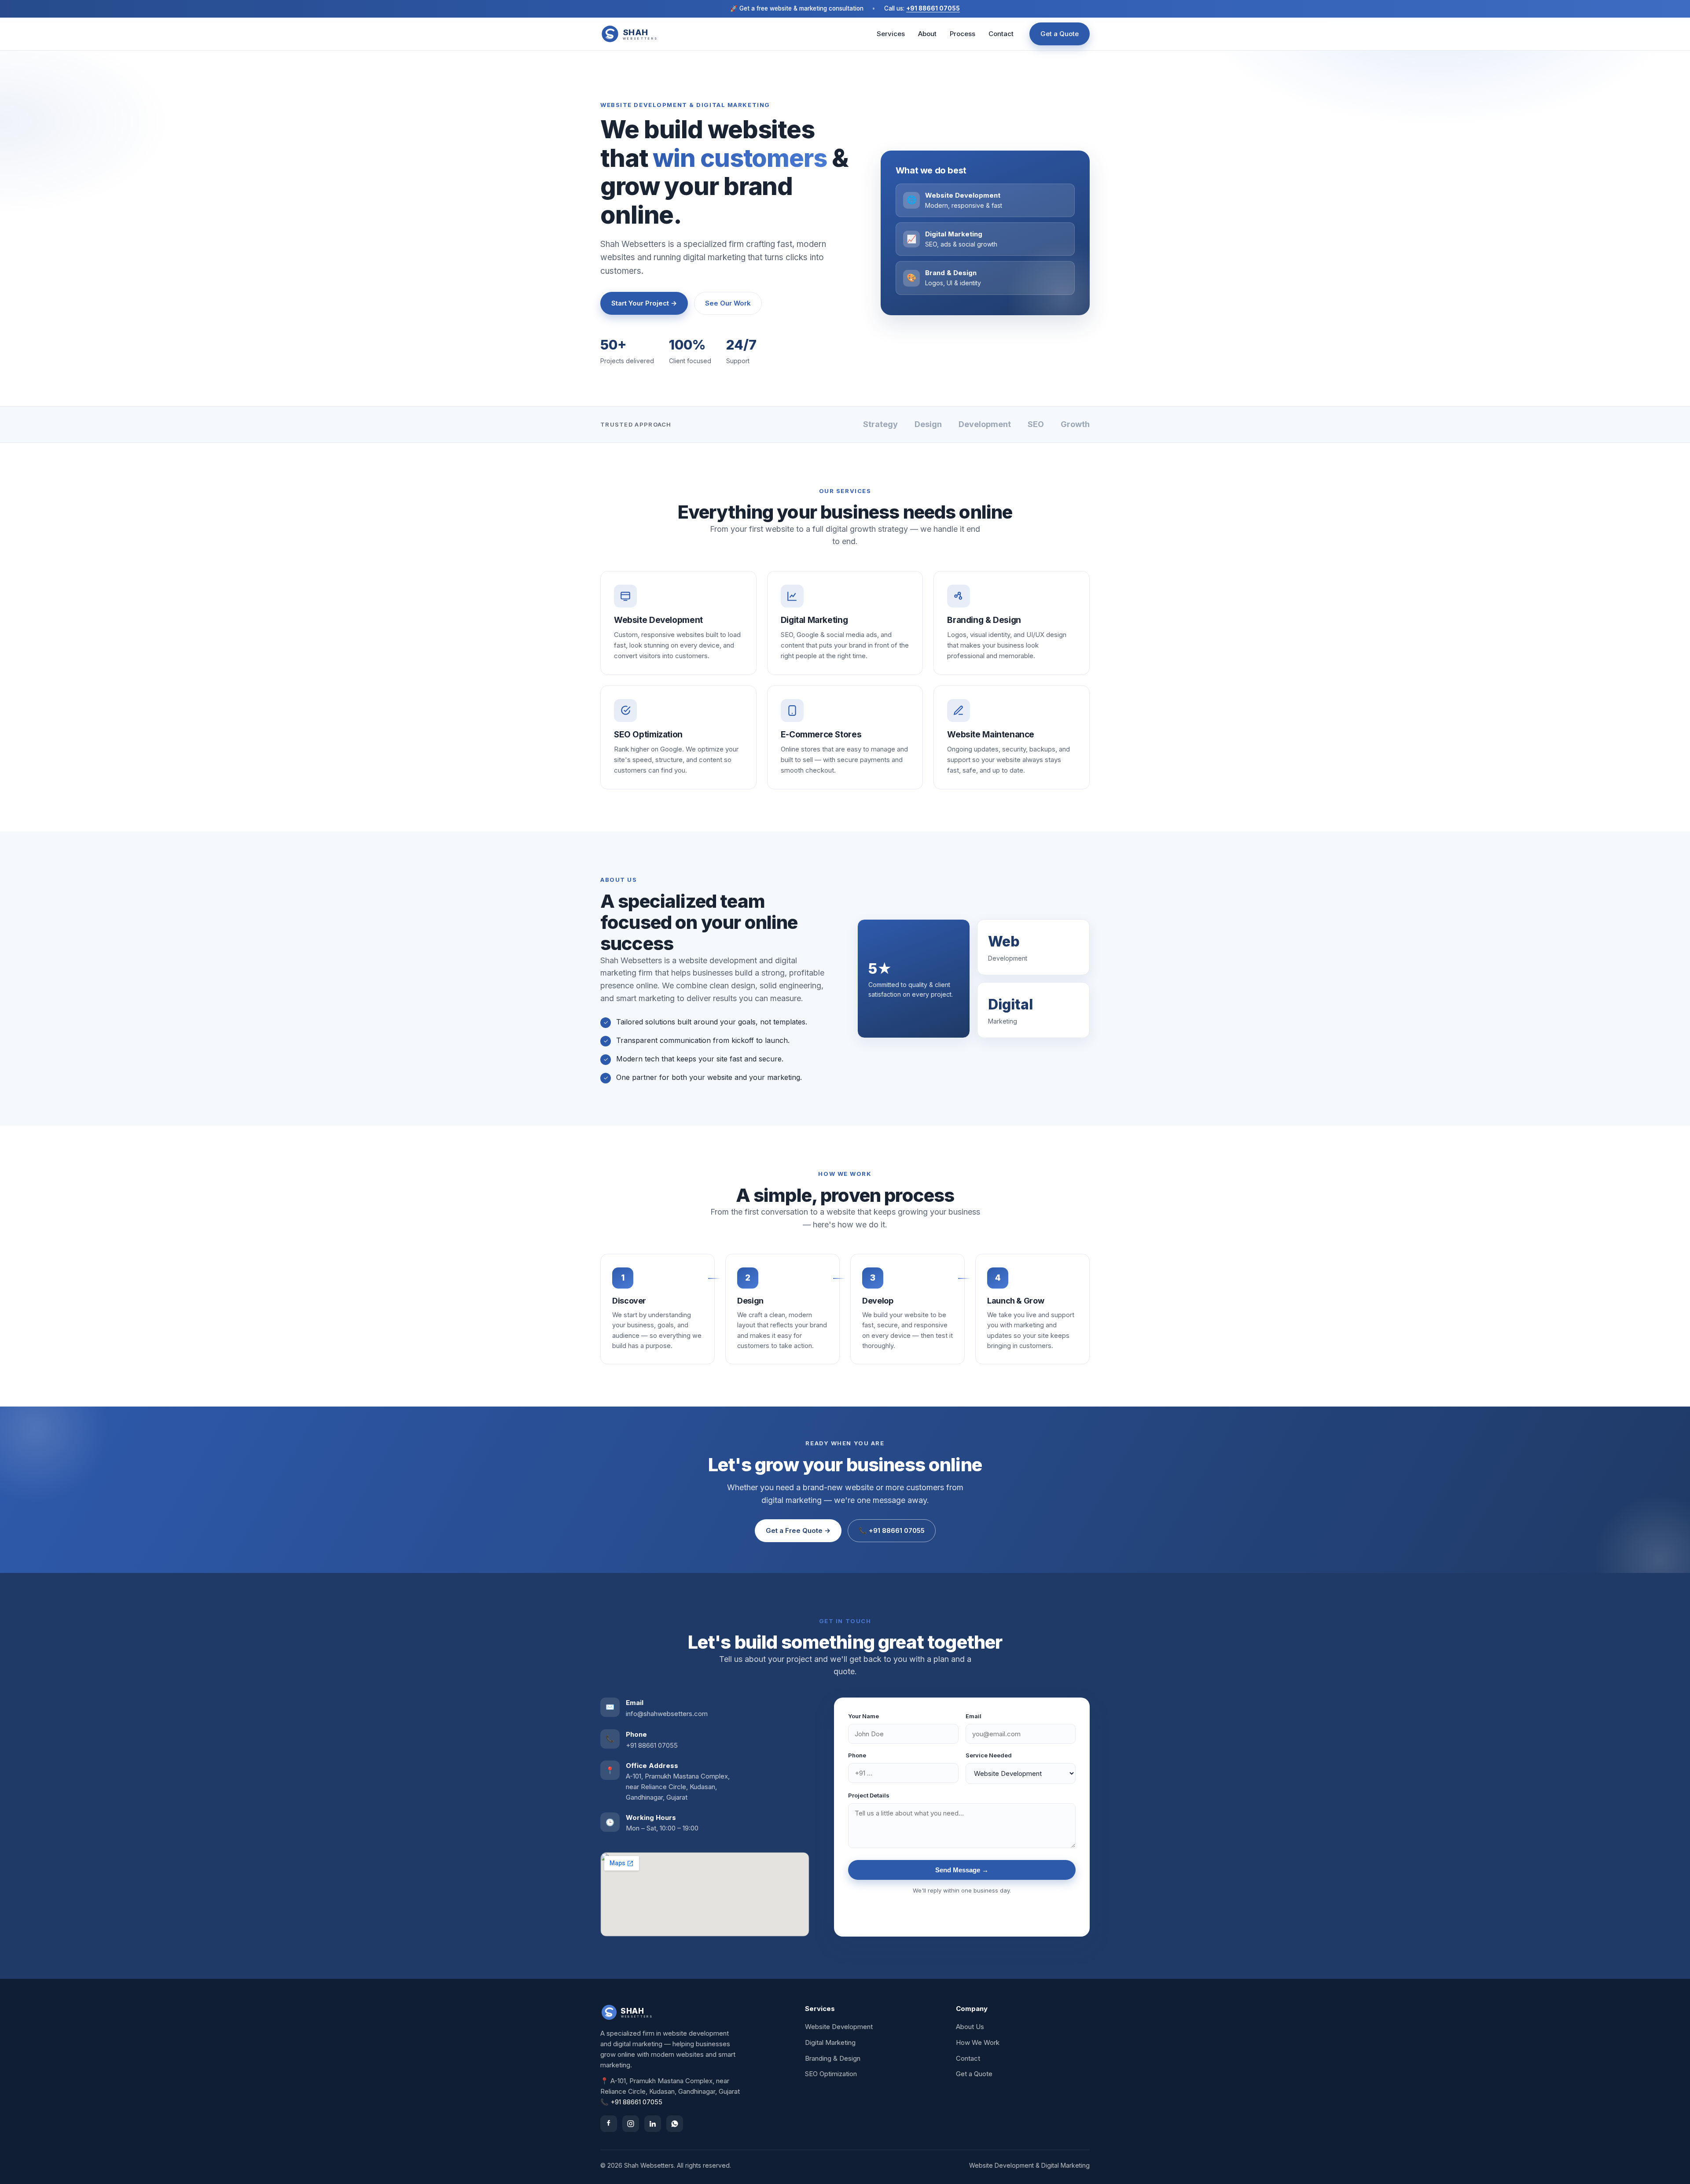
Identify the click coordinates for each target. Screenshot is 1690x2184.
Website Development (839, 2027)
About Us (970, 2027)
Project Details (869, 1795)
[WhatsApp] (675, 2124)
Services (891, 34)
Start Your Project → (644, 303)
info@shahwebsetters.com (667, 1714)
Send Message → (962, 1870)
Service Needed (989, 1755)
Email (974, 1716)
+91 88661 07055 (933, 8)
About (927, 34)
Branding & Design (833, 2058)
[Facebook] (609, 2124)
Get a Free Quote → (798, 1530)
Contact (1001, 34)
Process (963, 34)
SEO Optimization (831, 2074)
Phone (857, 1755)
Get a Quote (1060, 34)
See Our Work (728, 303)
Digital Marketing (830, 2042)
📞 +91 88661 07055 (892, 1530)
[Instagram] (631, 2124)
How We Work (978, 2042)
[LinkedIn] (653, 2124)
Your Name (863, 1716)
